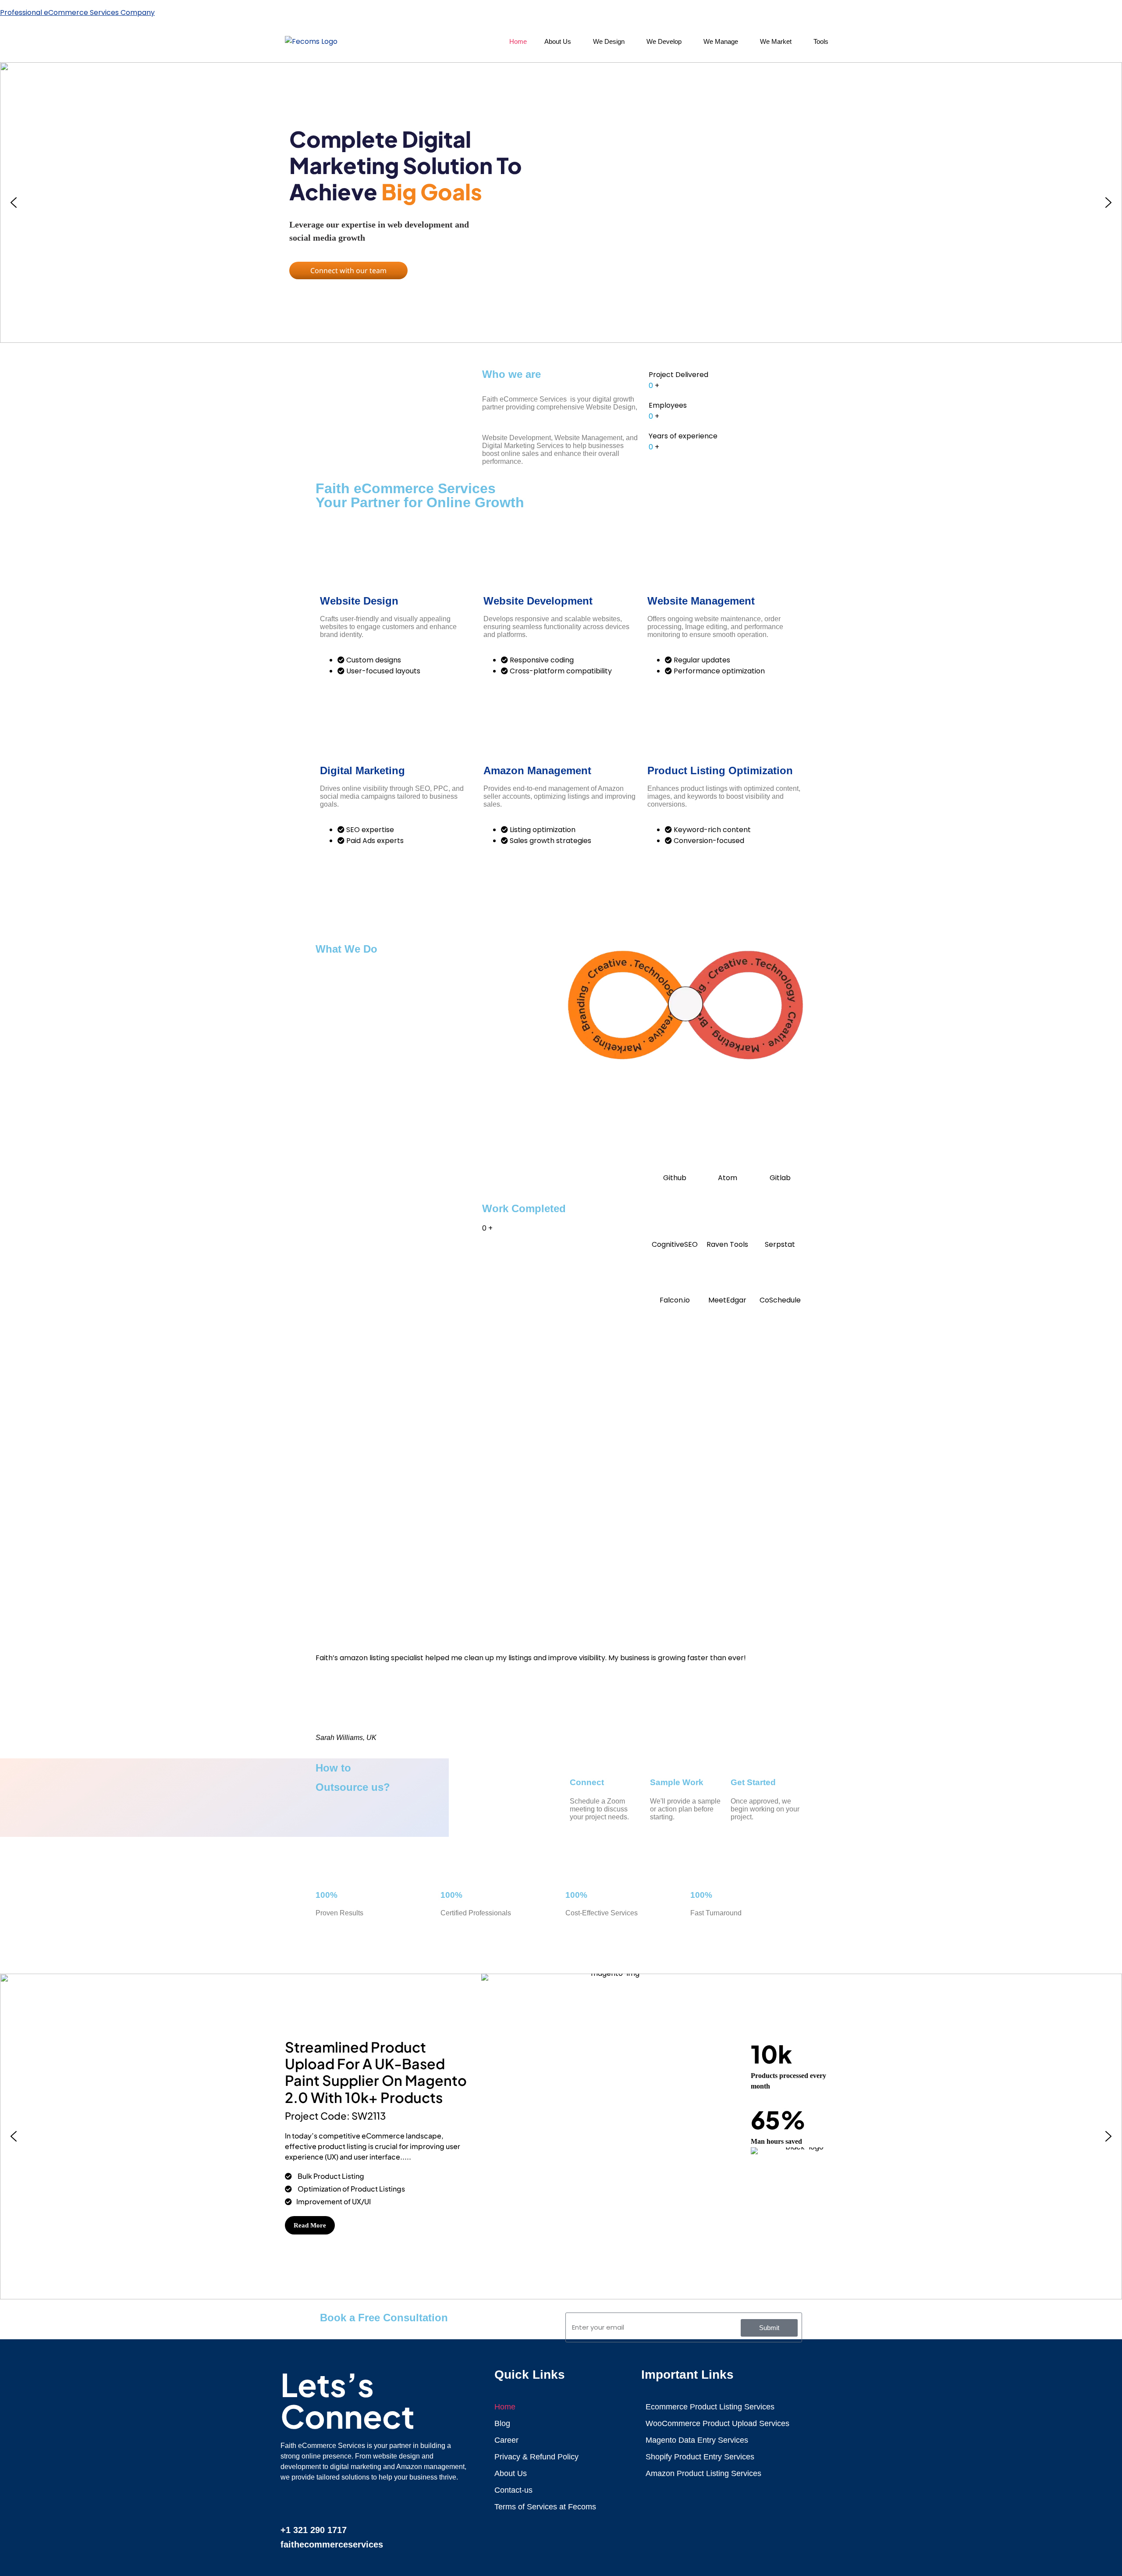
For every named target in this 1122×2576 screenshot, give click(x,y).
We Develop (664, 41)
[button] (560, 41)
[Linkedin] (319, 2502)
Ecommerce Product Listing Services (710, 2407)
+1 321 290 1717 (314, 2530)
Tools (821, 41)
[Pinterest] (346, 2502)
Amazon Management (537, 770)
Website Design (359, 601)
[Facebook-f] (291, 2502)
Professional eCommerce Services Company (77, 12)
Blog (502, 2423)
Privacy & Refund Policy (536, 2457)
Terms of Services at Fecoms (545, 2507)
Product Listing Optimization (720, 770)
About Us (558, 41)
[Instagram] (427, 2502)
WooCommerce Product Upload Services (717, 2423)
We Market (776, 41)
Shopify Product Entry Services (700, 2457)
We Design (609, 41)
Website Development (538, 601)
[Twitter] (373, 2502)
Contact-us (513, 2490)
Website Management (701, 601)
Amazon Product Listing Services (703, 2473)
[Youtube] (400, 2502)
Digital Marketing (362, 770)
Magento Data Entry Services (697, 2440)
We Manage (721, 41)
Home (518, 41)
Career (506, 2440)
